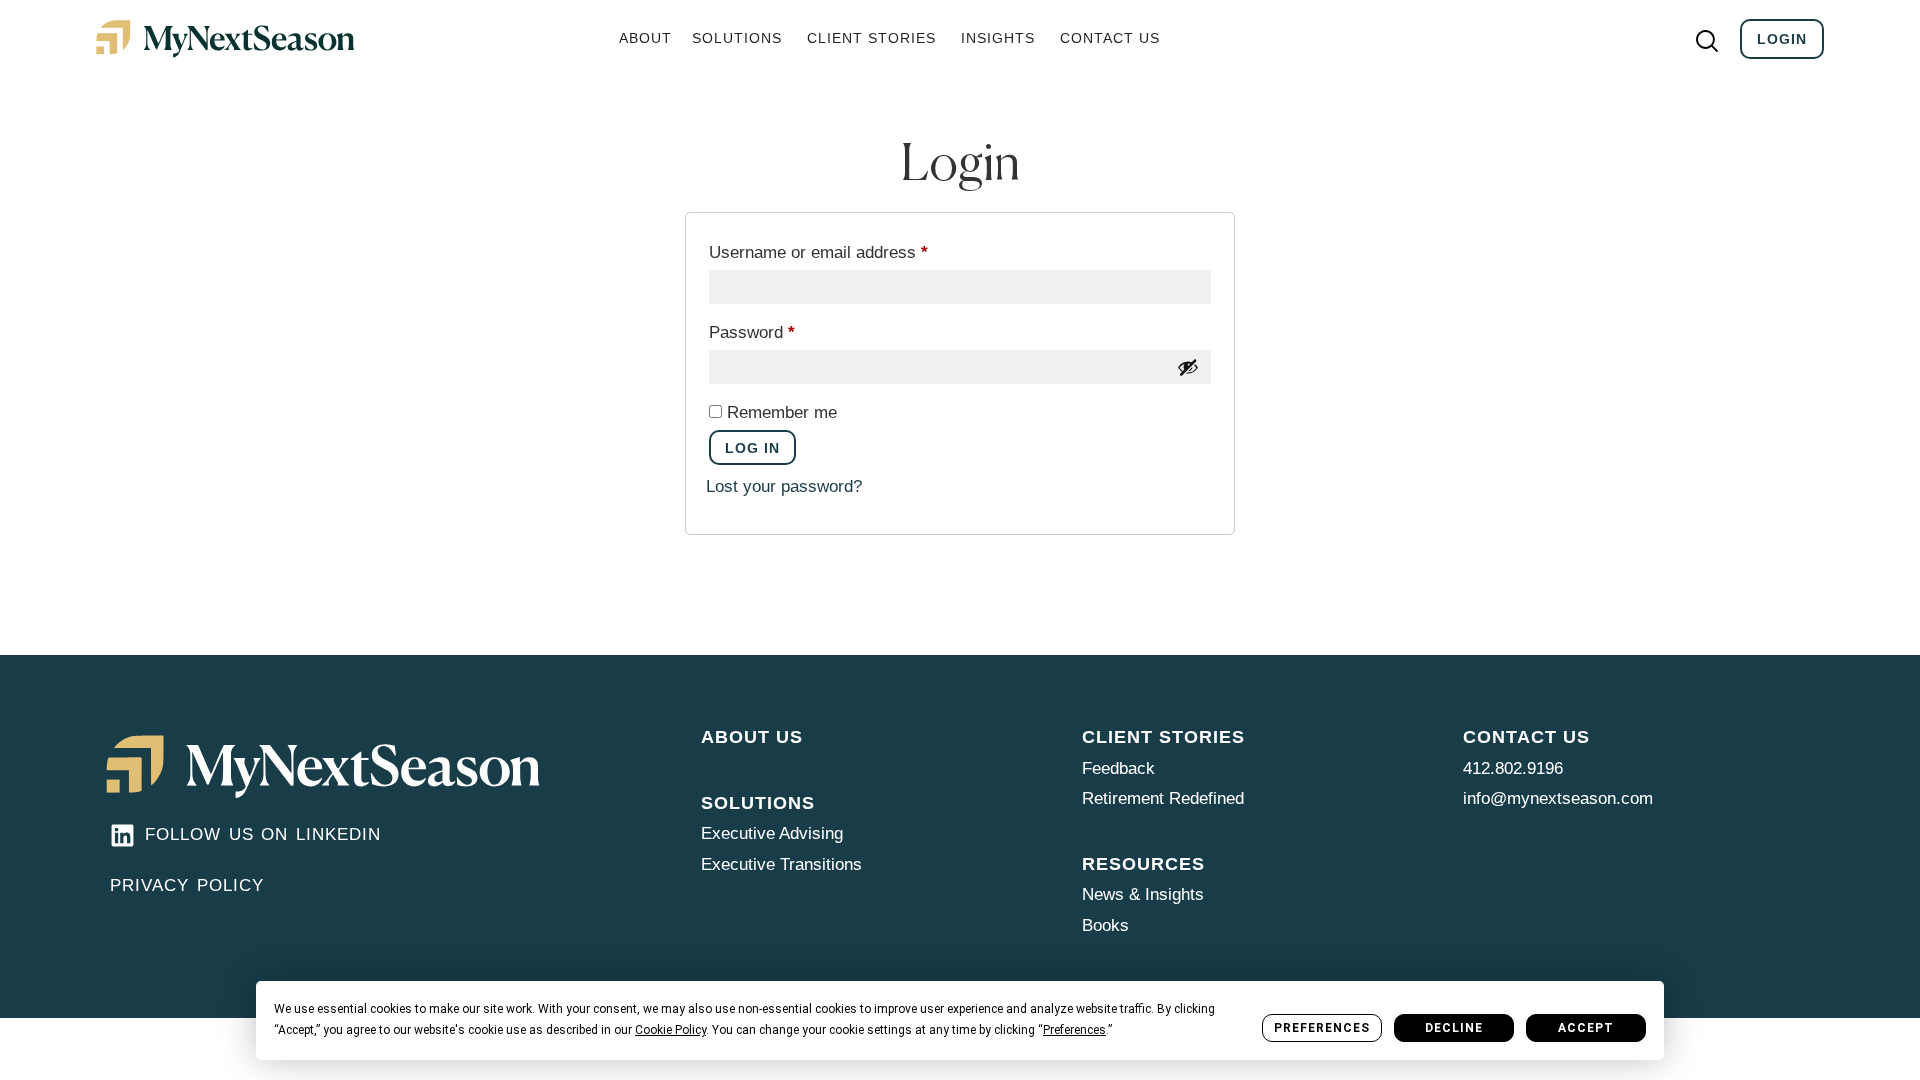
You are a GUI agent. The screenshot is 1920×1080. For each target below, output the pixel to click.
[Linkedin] (122, 835)
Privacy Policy (187, 885)
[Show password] (1188, 367)
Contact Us (1526, 737)
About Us (752, 737)
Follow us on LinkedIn (263, 834)
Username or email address (851, 249)
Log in (752, 448)
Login (1782, 39)
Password (785, 329)
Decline (1454, 1028)
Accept (1586, 1028)
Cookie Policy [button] (670, 1030)
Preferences (1322, 1028)
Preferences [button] (1074, 1030)
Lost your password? (784, 486)
